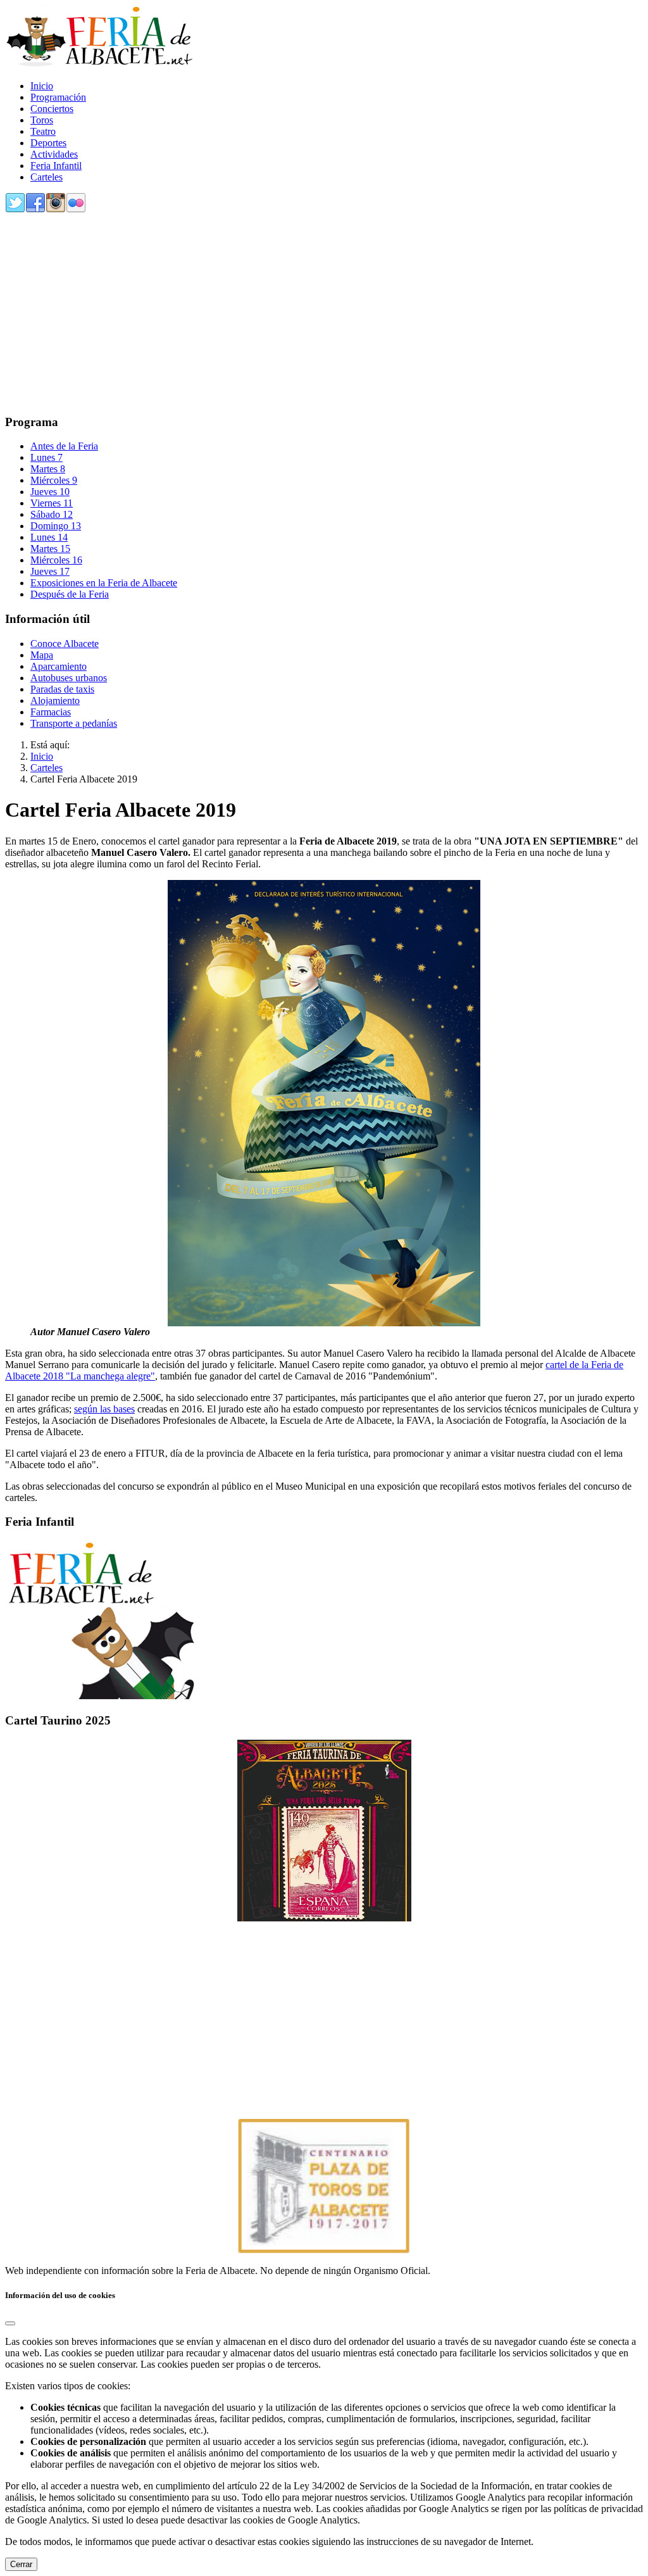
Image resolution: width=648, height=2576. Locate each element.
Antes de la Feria (64, 446)
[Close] (10, 2323)
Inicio (42, 86)
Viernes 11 (52, 503)
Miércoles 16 (56, 560)
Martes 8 (48, 469)
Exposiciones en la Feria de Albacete (104, 583)
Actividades (54, 154)
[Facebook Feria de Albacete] (35, 210)
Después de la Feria (70, 594)
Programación (58, 97)
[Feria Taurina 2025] (324, 1831)
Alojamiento (55, 701)
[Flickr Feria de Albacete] (76, 210)
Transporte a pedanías (74, 723)
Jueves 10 (50, 492)
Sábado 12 (52, 514)
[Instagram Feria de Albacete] (56, 210)
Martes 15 (50, 549)
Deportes (48, 143)
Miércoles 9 (54, 480)
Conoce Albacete (65, 644)
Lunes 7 (47, 457)
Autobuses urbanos (69, 678)
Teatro (43, 131)
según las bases (104, 1409)
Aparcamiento (59, 666)
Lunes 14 (49, 537)
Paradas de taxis (62, 689)
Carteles (47, 177)
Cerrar (21, 2564)
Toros (42, 120)
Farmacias (51, 712)
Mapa (42, 655)
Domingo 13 (56, 526)
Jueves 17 (50, 571)
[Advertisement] (324, 315)
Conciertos (52, 109)
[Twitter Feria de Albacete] (15, 210)
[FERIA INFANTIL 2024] (100, 1696)
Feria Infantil (56, 166)
